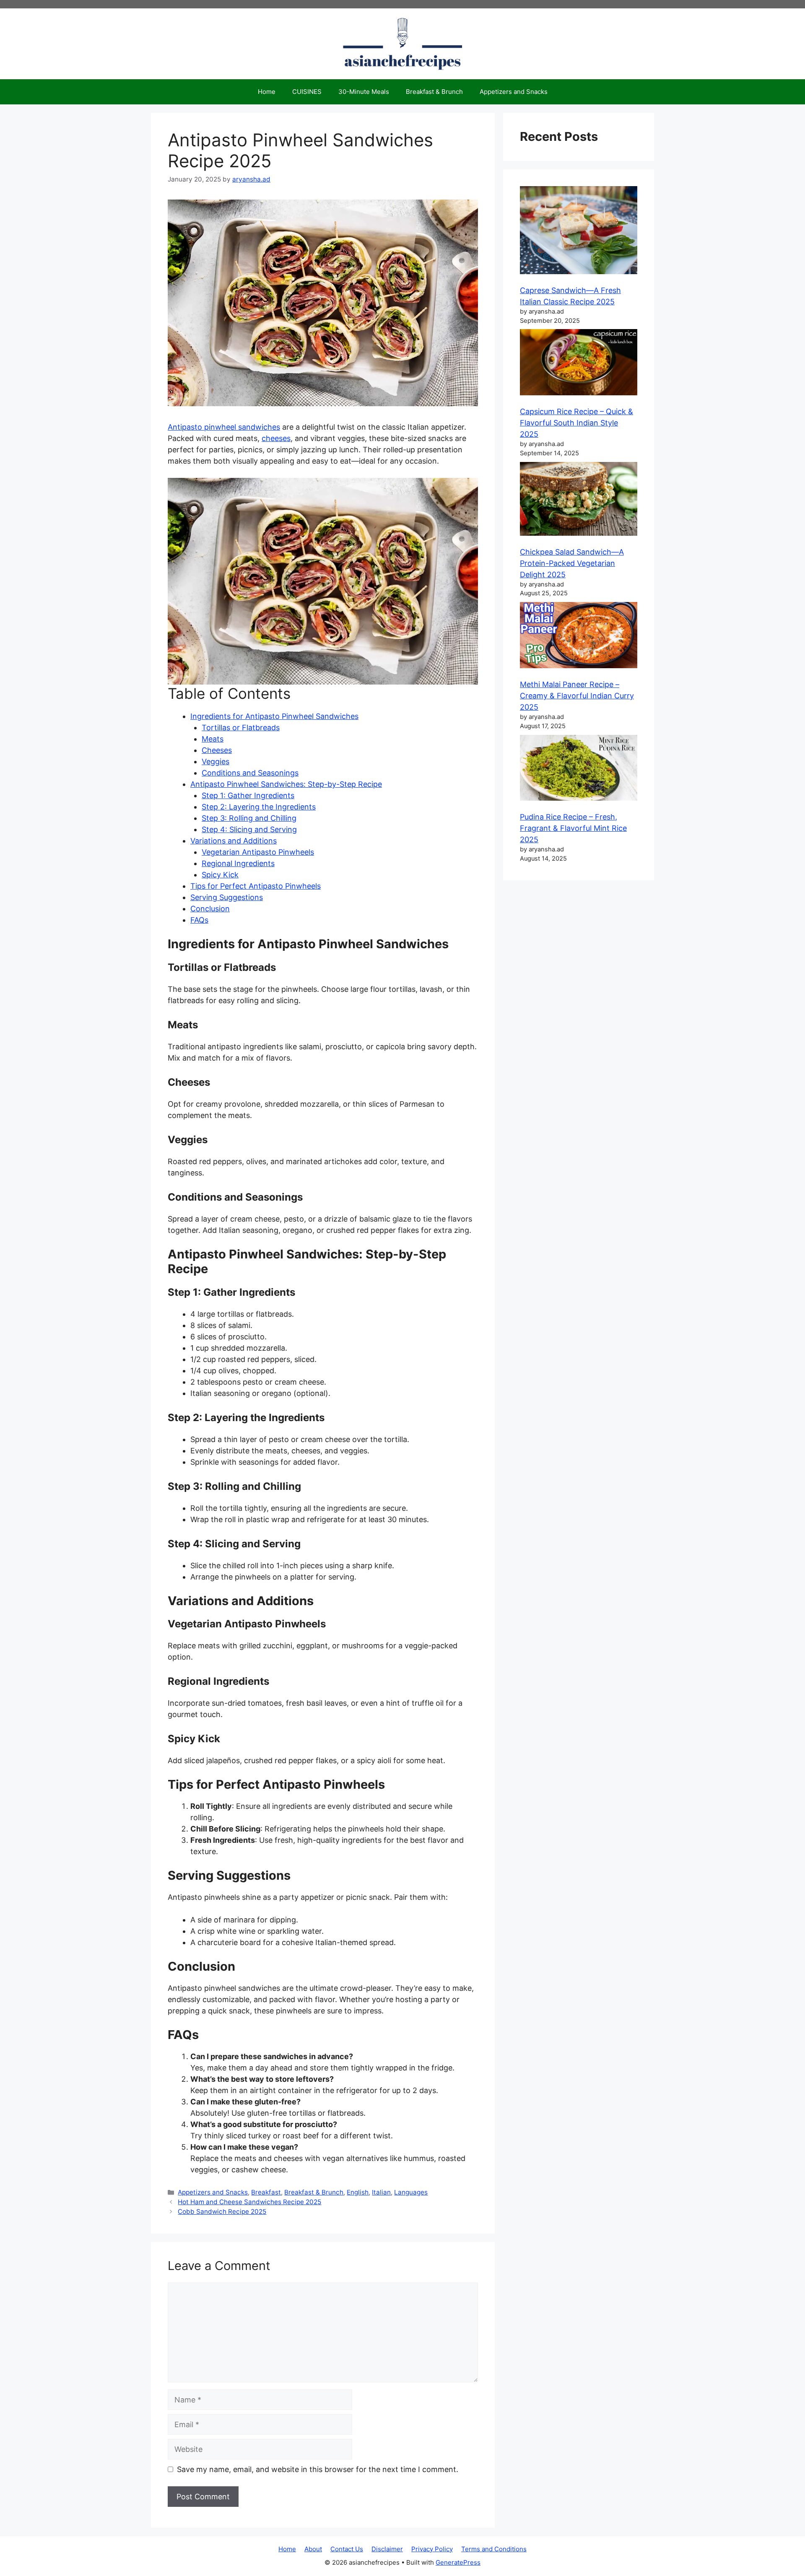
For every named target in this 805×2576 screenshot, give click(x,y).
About (313, 2549)
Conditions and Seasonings (250, 773)
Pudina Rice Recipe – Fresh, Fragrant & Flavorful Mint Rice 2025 (573, 828)
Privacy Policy (432, 2549)
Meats (213, 739)
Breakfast (266, 2192)
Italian (381, 2192)
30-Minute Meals (364, 92)
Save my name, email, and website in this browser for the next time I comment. (318, 2469)
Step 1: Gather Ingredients (248, 795)
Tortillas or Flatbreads (241, 728)
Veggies (216, 761)
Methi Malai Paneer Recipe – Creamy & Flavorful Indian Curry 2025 (577, 696)
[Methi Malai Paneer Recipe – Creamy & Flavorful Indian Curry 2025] (579, 637)
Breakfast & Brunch (434, 92)
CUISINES (307, 92)
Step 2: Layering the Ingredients (259, 807)
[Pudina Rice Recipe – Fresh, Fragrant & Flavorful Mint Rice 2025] (579, 769)
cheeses (276, 438)
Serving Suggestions (227, 897)
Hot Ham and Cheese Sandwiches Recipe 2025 (249, 2202)
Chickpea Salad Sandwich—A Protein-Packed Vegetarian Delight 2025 (572, 563)
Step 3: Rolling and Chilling (249, 818)
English (358, 2192)
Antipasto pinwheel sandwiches (224, 427)
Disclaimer (387, 2549)
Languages (411, 2192)
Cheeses (217, 750)
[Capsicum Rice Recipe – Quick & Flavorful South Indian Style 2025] (579, 364)
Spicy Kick (220, 875)
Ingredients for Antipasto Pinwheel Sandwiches (274, 716)
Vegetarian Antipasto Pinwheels (258, 852)
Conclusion (210, 909)
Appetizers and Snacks (514, 92)
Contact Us (347, 2549)
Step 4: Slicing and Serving (249, 829)
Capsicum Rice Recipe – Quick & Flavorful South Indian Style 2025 (576, 423)
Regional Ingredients (238, 863)
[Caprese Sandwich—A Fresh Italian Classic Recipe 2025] (579, 232)
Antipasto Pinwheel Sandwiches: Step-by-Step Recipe (286, 784)
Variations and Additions (234, 841)
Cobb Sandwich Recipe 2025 (222, 2212)
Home (267, 92)
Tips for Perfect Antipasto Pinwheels (256, 886)
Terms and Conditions (494, 2549)
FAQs (199, 920)
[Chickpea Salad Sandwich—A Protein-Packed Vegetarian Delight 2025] (579, 500)
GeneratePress (458, 2562)
